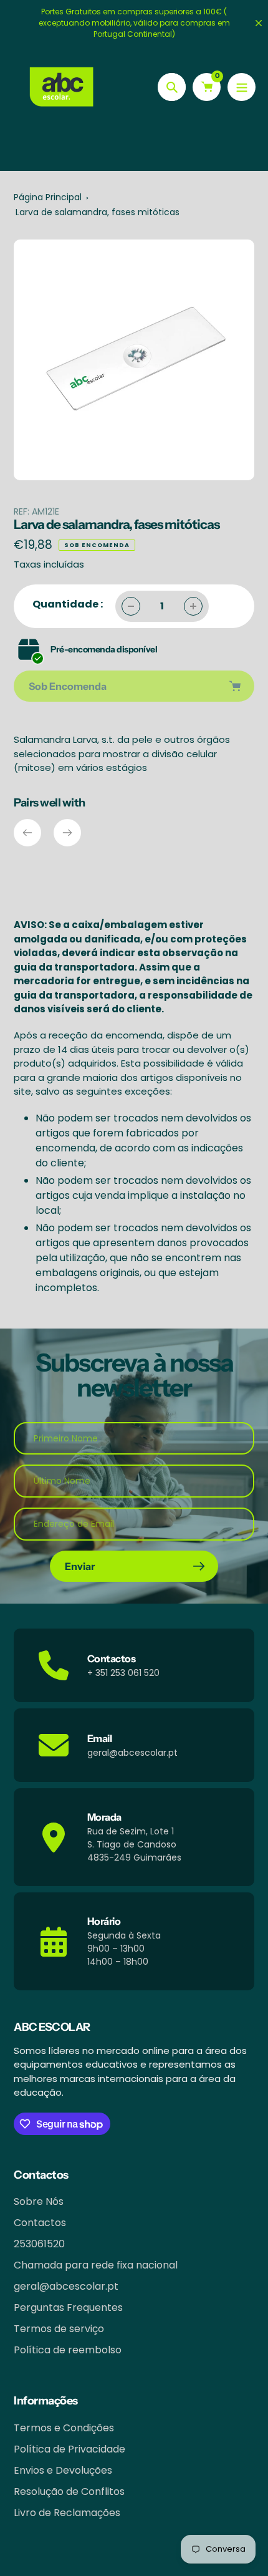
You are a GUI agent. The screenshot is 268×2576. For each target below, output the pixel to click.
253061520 (39, 2244)
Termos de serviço (59, 2329)
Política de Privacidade (69, 2449)
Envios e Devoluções (63, 2470)
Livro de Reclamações (67, 2513)
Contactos (40, 2223)
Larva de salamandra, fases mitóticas (98, 212)
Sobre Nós (39, 2201)
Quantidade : (68, 604)
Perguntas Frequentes (68, 2307)
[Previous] (27, 833)
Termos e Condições (64, 2428)
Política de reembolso (68, 2350)
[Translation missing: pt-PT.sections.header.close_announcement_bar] (259, 23)
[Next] (67, 833)
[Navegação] (242, 87)
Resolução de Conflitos (69, 2491)
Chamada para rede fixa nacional (96, 2265)
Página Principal (48, 197)
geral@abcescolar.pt (66, 2286)
